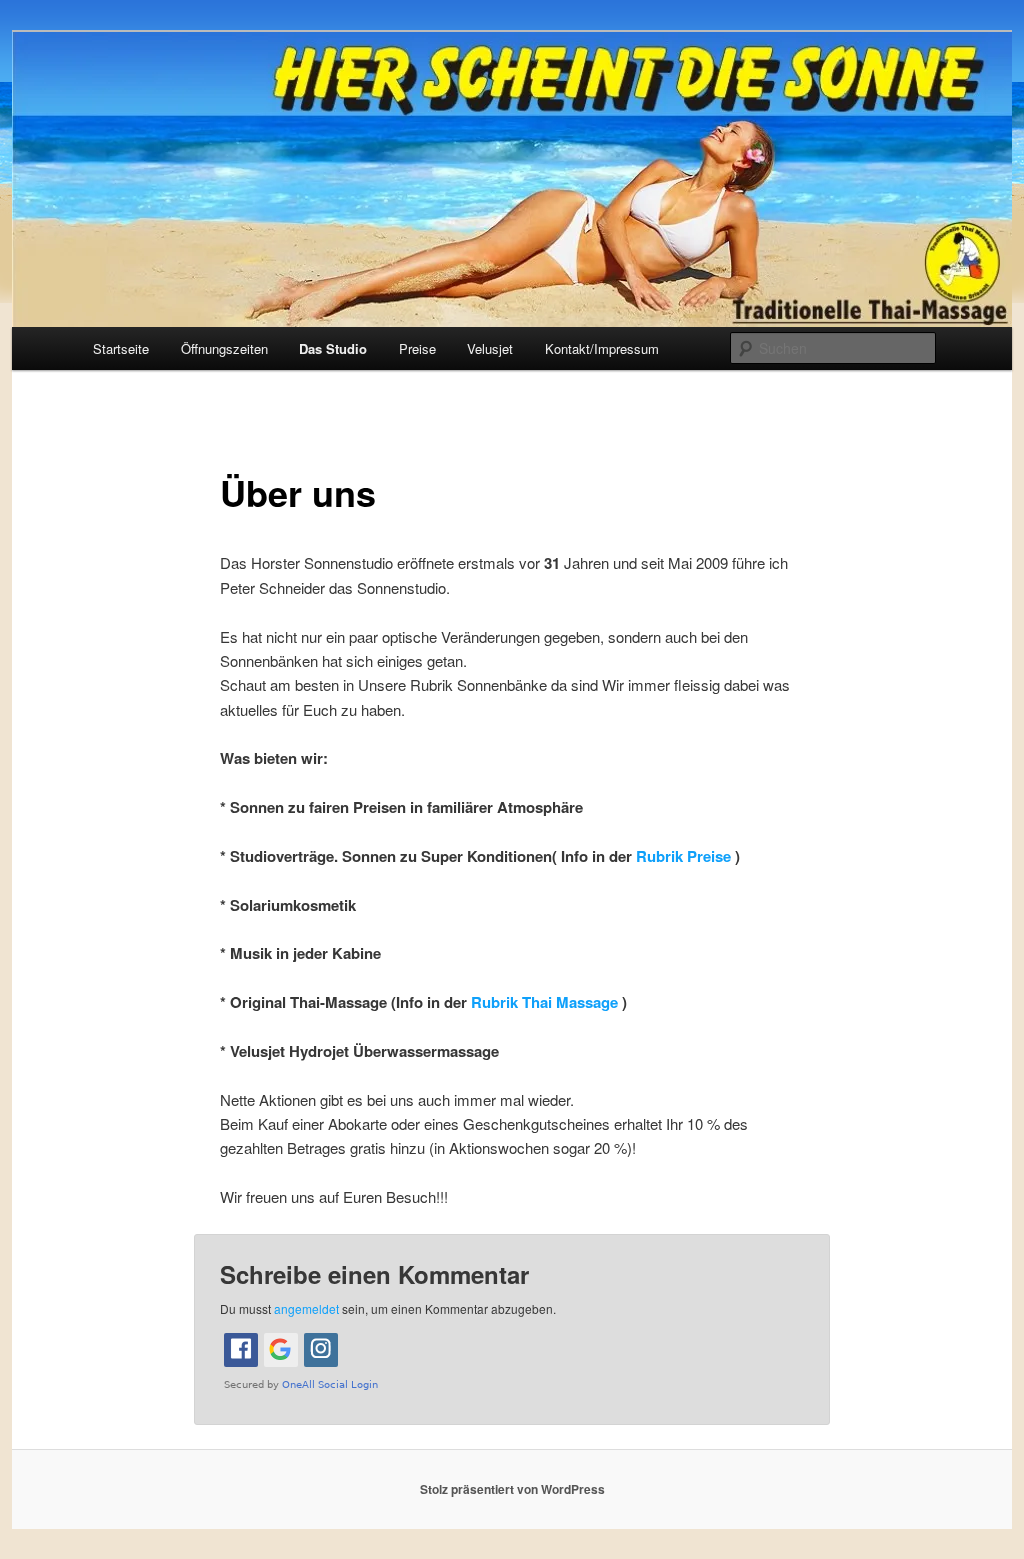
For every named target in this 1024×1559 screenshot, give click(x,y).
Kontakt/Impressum (602, 348)
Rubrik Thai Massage (546, 1002)
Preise (417, 348)
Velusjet (490, 348)
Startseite (121, 348)
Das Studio (333, 348)
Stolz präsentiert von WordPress (512, 1489)
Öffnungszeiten (224, 348)
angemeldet (306, 1308)
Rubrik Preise (685, 856)
